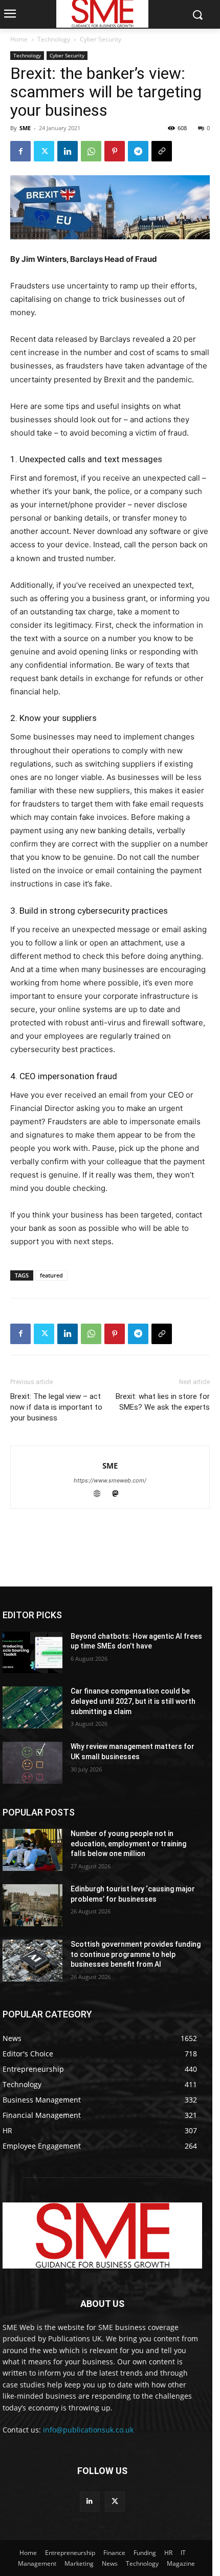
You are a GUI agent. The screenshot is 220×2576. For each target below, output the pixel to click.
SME (25, 128)
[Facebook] (20, 151)
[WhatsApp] (91, 151)
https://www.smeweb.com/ (110, 1480)
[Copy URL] (162, 151)
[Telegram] (138, 151)
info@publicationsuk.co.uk (88, 2430)
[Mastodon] (119, 1495)
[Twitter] (44, 151)
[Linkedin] (68, 151)
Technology (54, 39)
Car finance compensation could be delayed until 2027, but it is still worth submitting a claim (133, 1701)
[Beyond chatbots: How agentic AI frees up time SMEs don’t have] (32, 1653)
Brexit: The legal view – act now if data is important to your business (56, 1407)
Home (19, 39)
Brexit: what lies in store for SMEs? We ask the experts (163, 1402)
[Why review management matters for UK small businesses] (32, 1763)
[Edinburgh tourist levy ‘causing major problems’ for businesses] (32, 1905)
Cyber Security (101, 39)
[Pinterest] (115, 151)
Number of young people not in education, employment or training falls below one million (128, 1843)
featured (51, 1275)
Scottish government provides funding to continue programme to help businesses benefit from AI (136, 1954)
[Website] (102, 1495)
